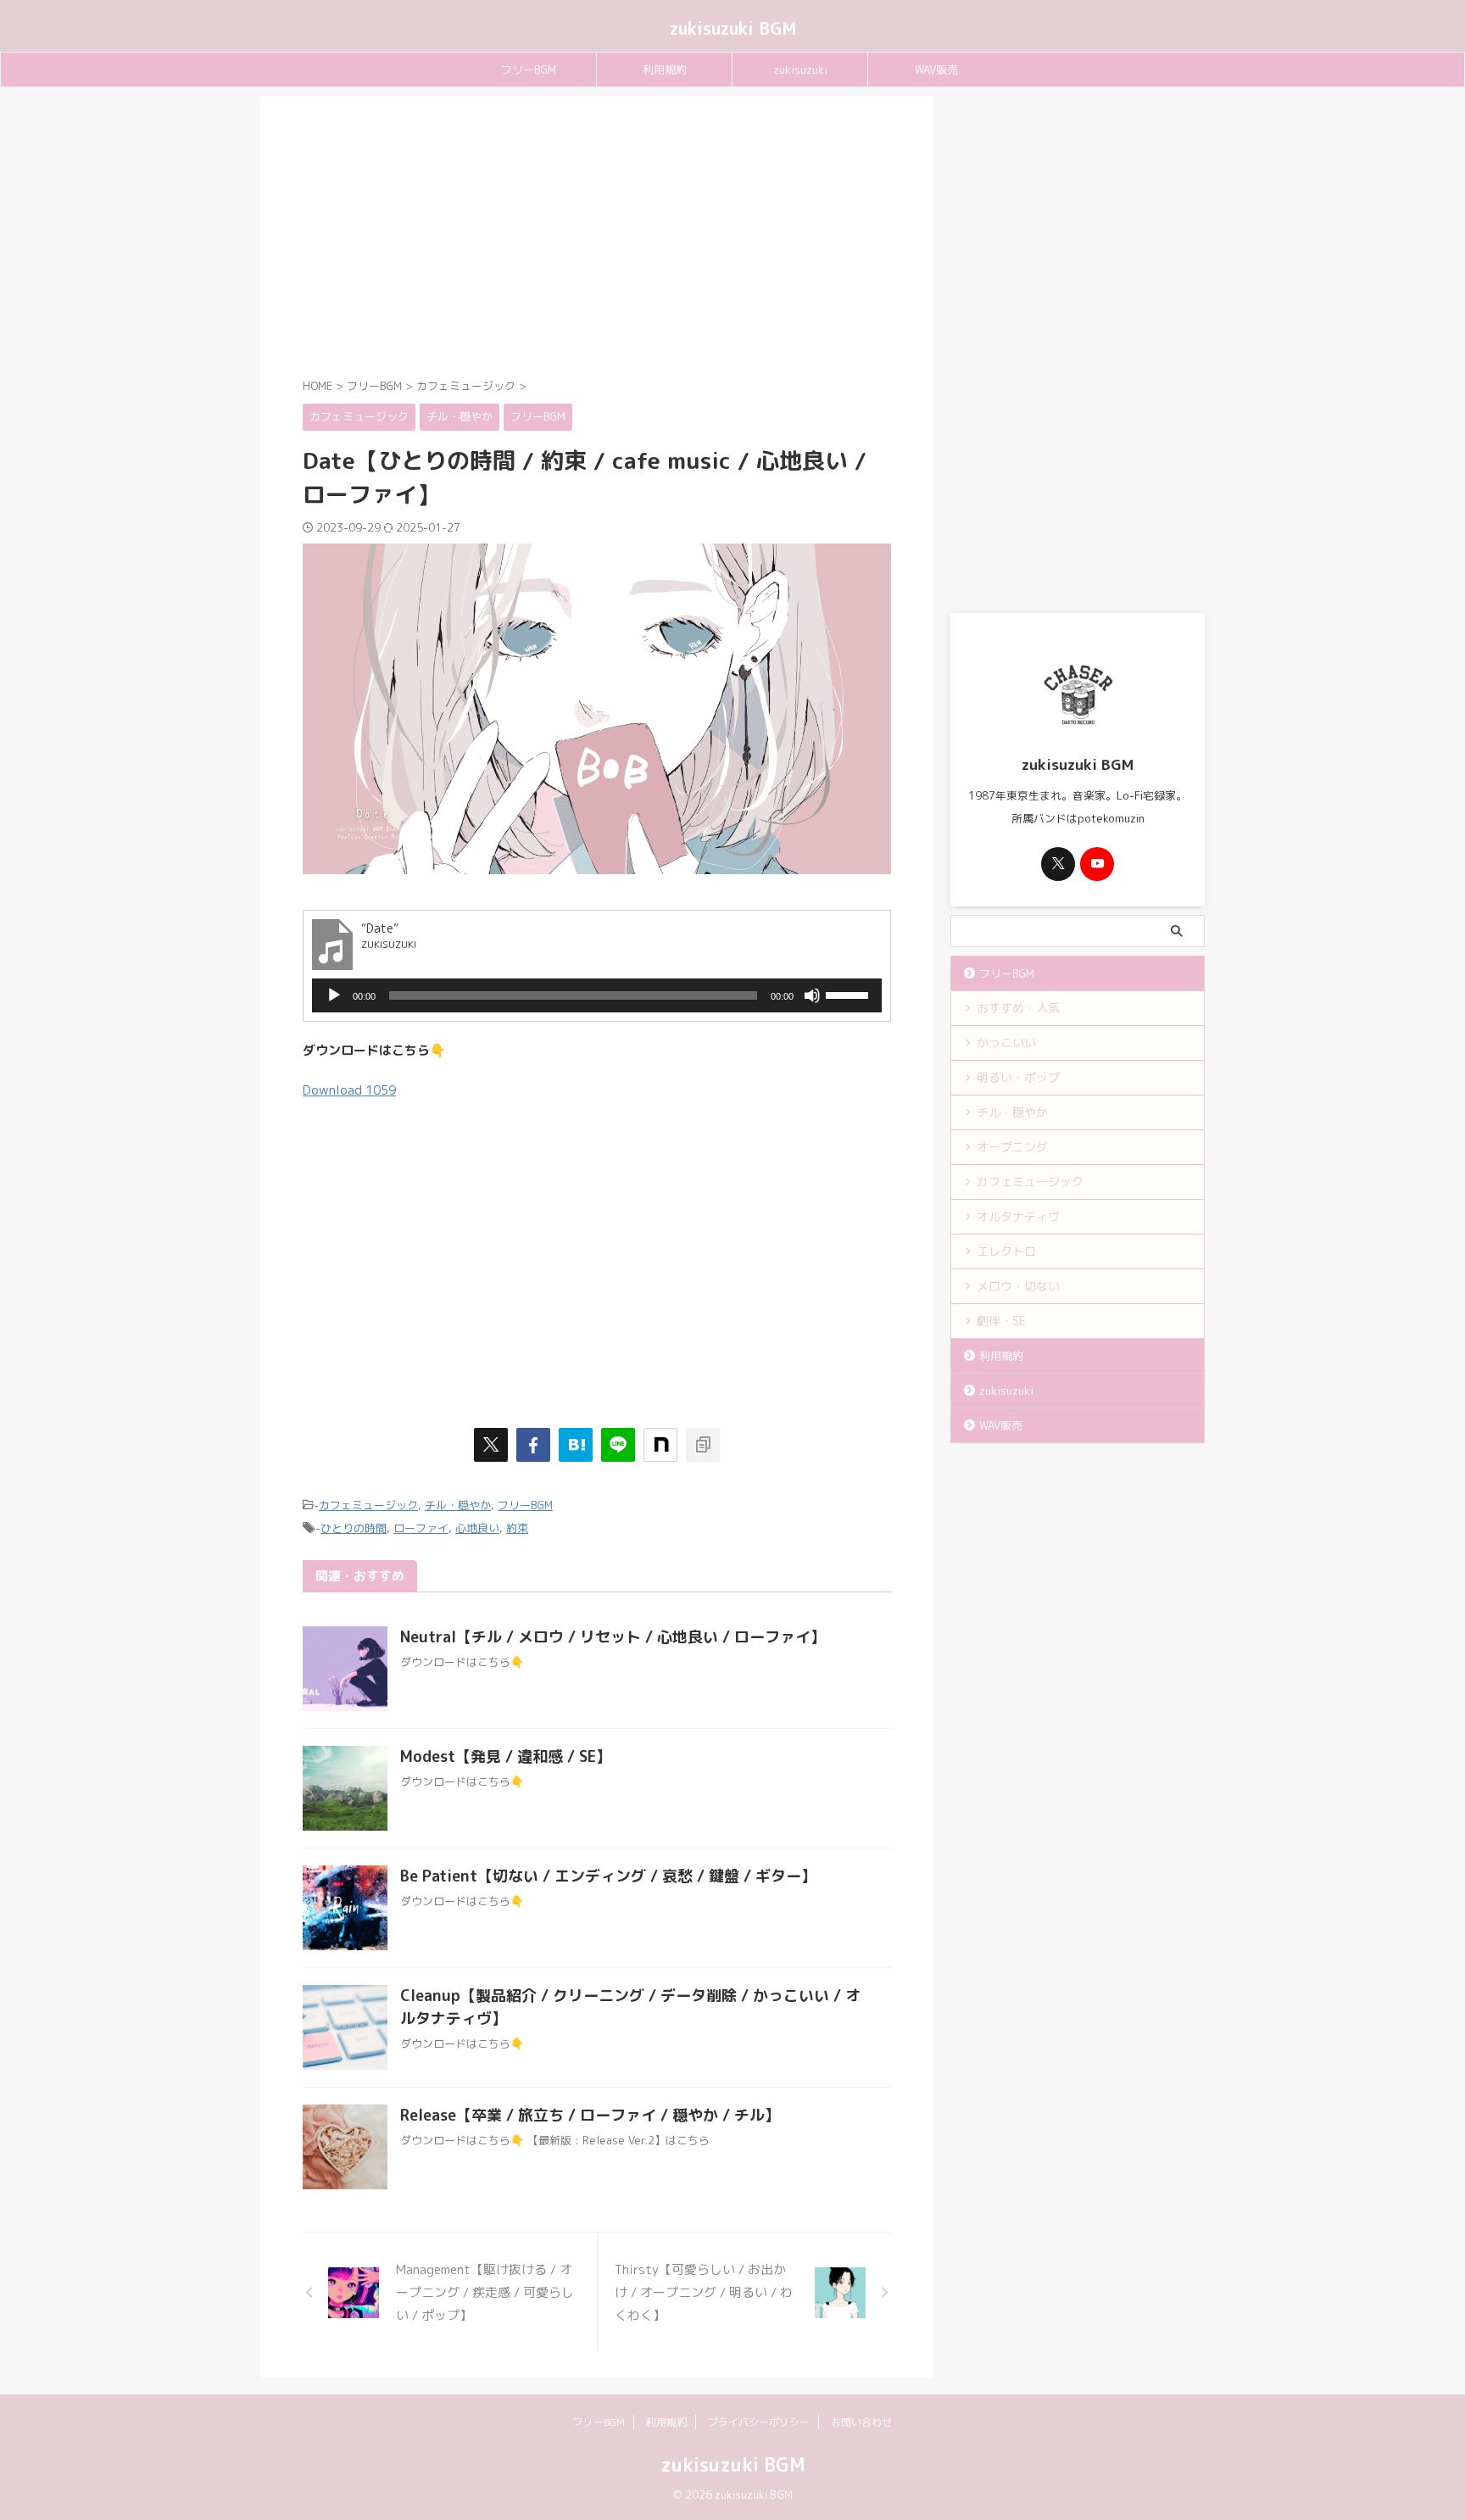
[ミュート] (812, 995)
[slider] (849, 994)
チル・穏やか (458, 1505)
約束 (517, 1528)
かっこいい (1006, 1043)
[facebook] (533, 1445)
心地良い (477, 1528)
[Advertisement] (597, 240)
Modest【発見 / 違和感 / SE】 (506, 1756)
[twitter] (491, 1445)
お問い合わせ (861, 2422)
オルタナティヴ (1018, 1216)
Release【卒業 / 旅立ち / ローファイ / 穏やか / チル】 (590, 2115)
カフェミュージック (368, 1505)
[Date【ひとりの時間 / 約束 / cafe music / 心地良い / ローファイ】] (576, 1445)
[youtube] (1097, 864)
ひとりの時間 (354, 1528)
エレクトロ (1006, 1251)
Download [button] (349, 1090)
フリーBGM (529, 70)
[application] (597, 995)
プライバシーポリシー (759, 2422)
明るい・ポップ (1018, 1077)
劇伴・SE (1001, 1321)
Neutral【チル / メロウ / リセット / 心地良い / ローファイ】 (613, 1637)
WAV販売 (936, 70)
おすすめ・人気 (1018, 1008)
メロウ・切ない (1018, 1286)
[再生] (334, 995)
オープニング (1012, 1147)
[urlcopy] (703, 1445)
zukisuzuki (800, 70)
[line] (618, 1445)
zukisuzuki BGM (733, 28)
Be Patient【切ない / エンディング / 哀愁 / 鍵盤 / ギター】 (608, 1876)
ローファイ (421, 1528)
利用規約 (665, 70)
